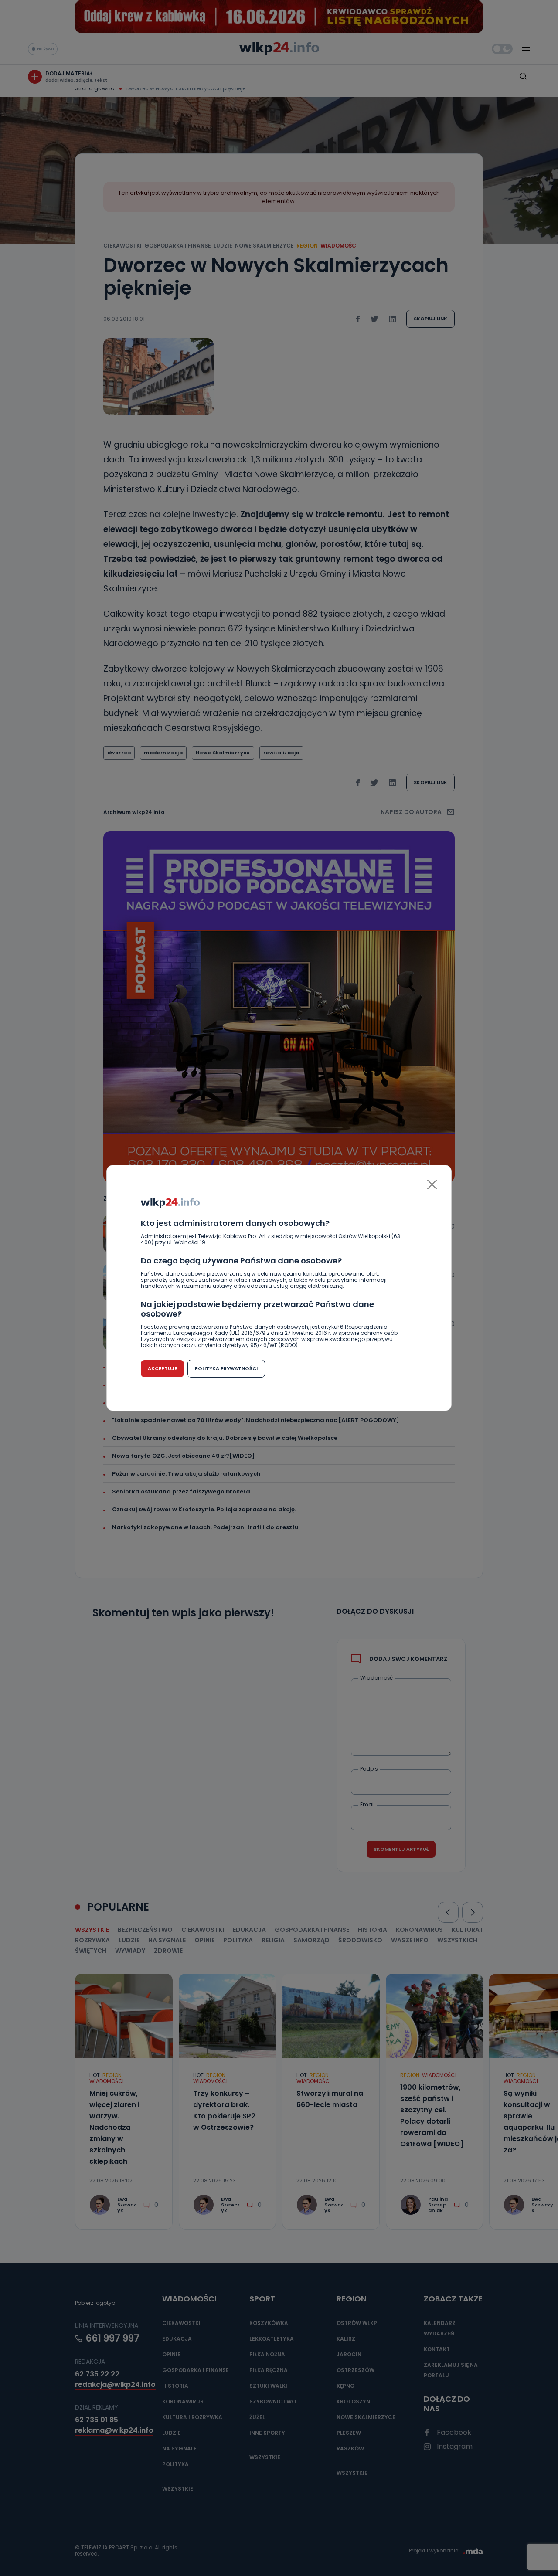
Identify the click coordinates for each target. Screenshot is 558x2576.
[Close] (432, 1184)
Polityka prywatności (226, 1368)
